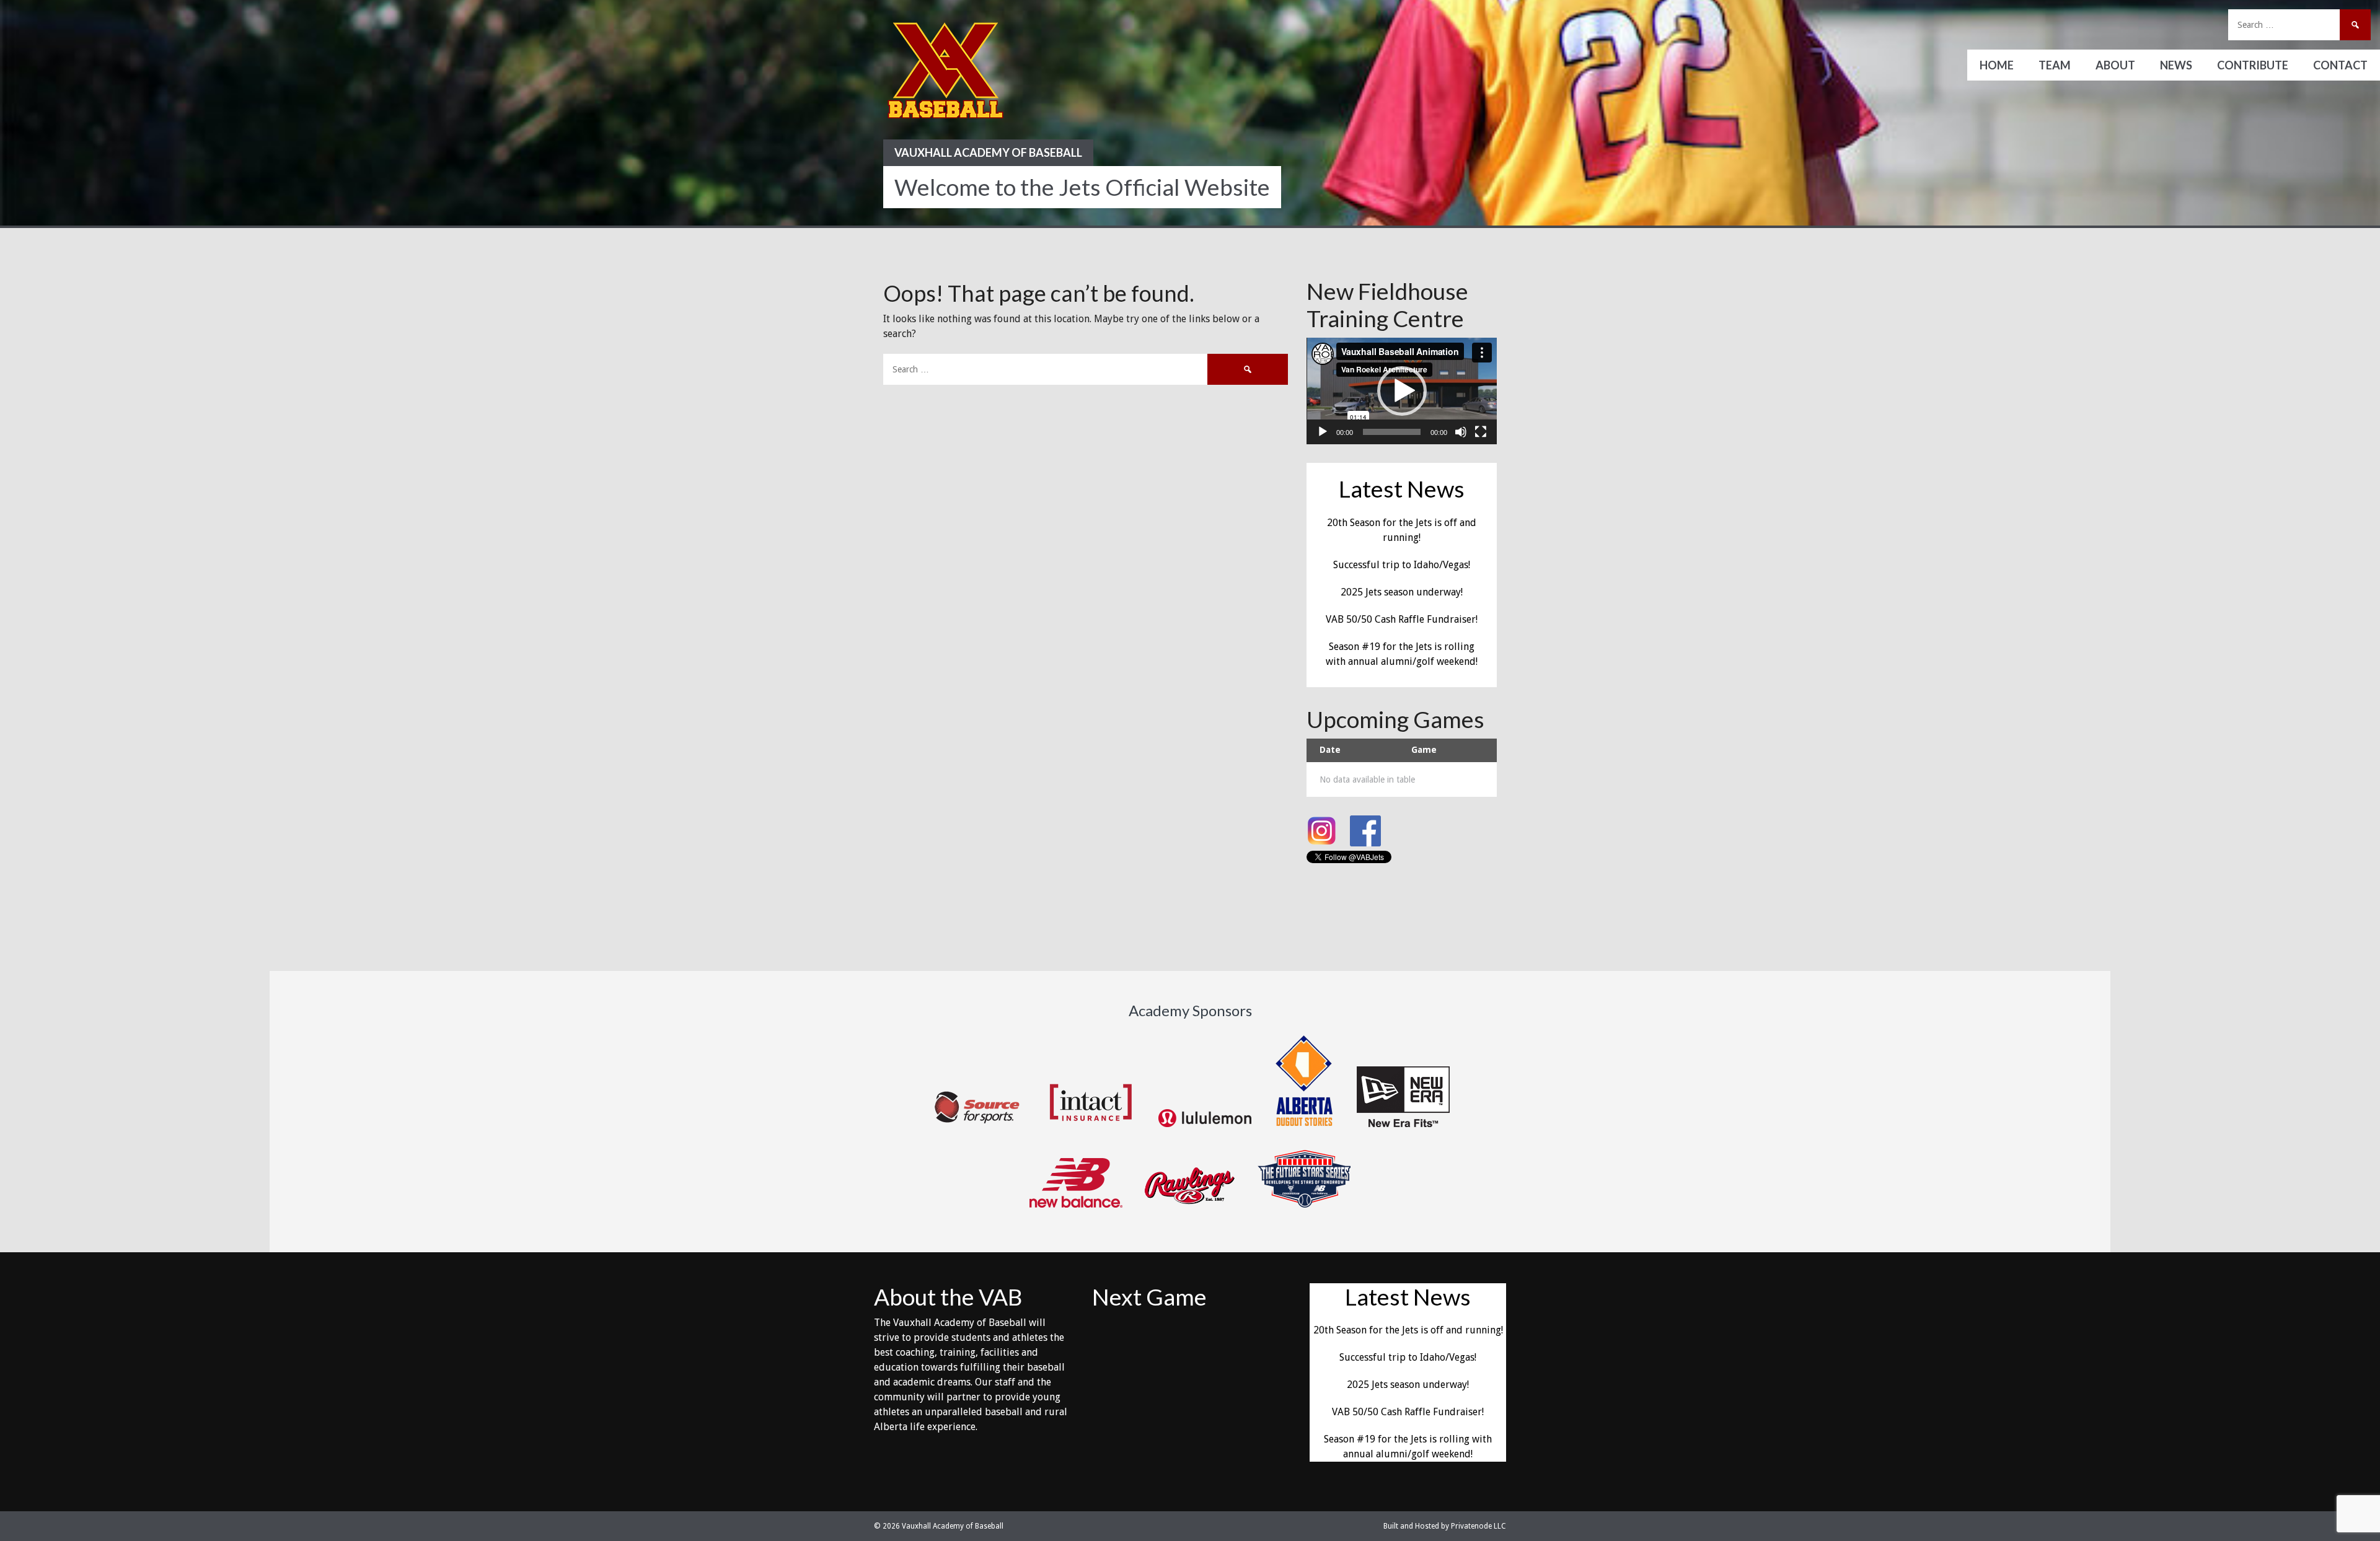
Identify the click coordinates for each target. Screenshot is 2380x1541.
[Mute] (1461, 432)
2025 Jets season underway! (1402, 592)
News (2176, 65)
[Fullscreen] (1481, 432)
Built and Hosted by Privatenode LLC (1445, 1526)
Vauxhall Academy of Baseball (988, 152)
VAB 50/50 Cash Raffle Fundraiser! (1402, 619)
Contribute (2253, 65)
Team (2055, 65)
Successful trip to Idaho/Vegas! (1402, 565)
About (2115, 65)
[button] (1402, 391)
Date (1330, 750)
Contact (2340, 65)
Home (1997, 65)
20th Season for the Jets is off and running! (1408, 1330)
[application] (1402, 391)
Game (1424, 750)
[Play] (1323, 432)
